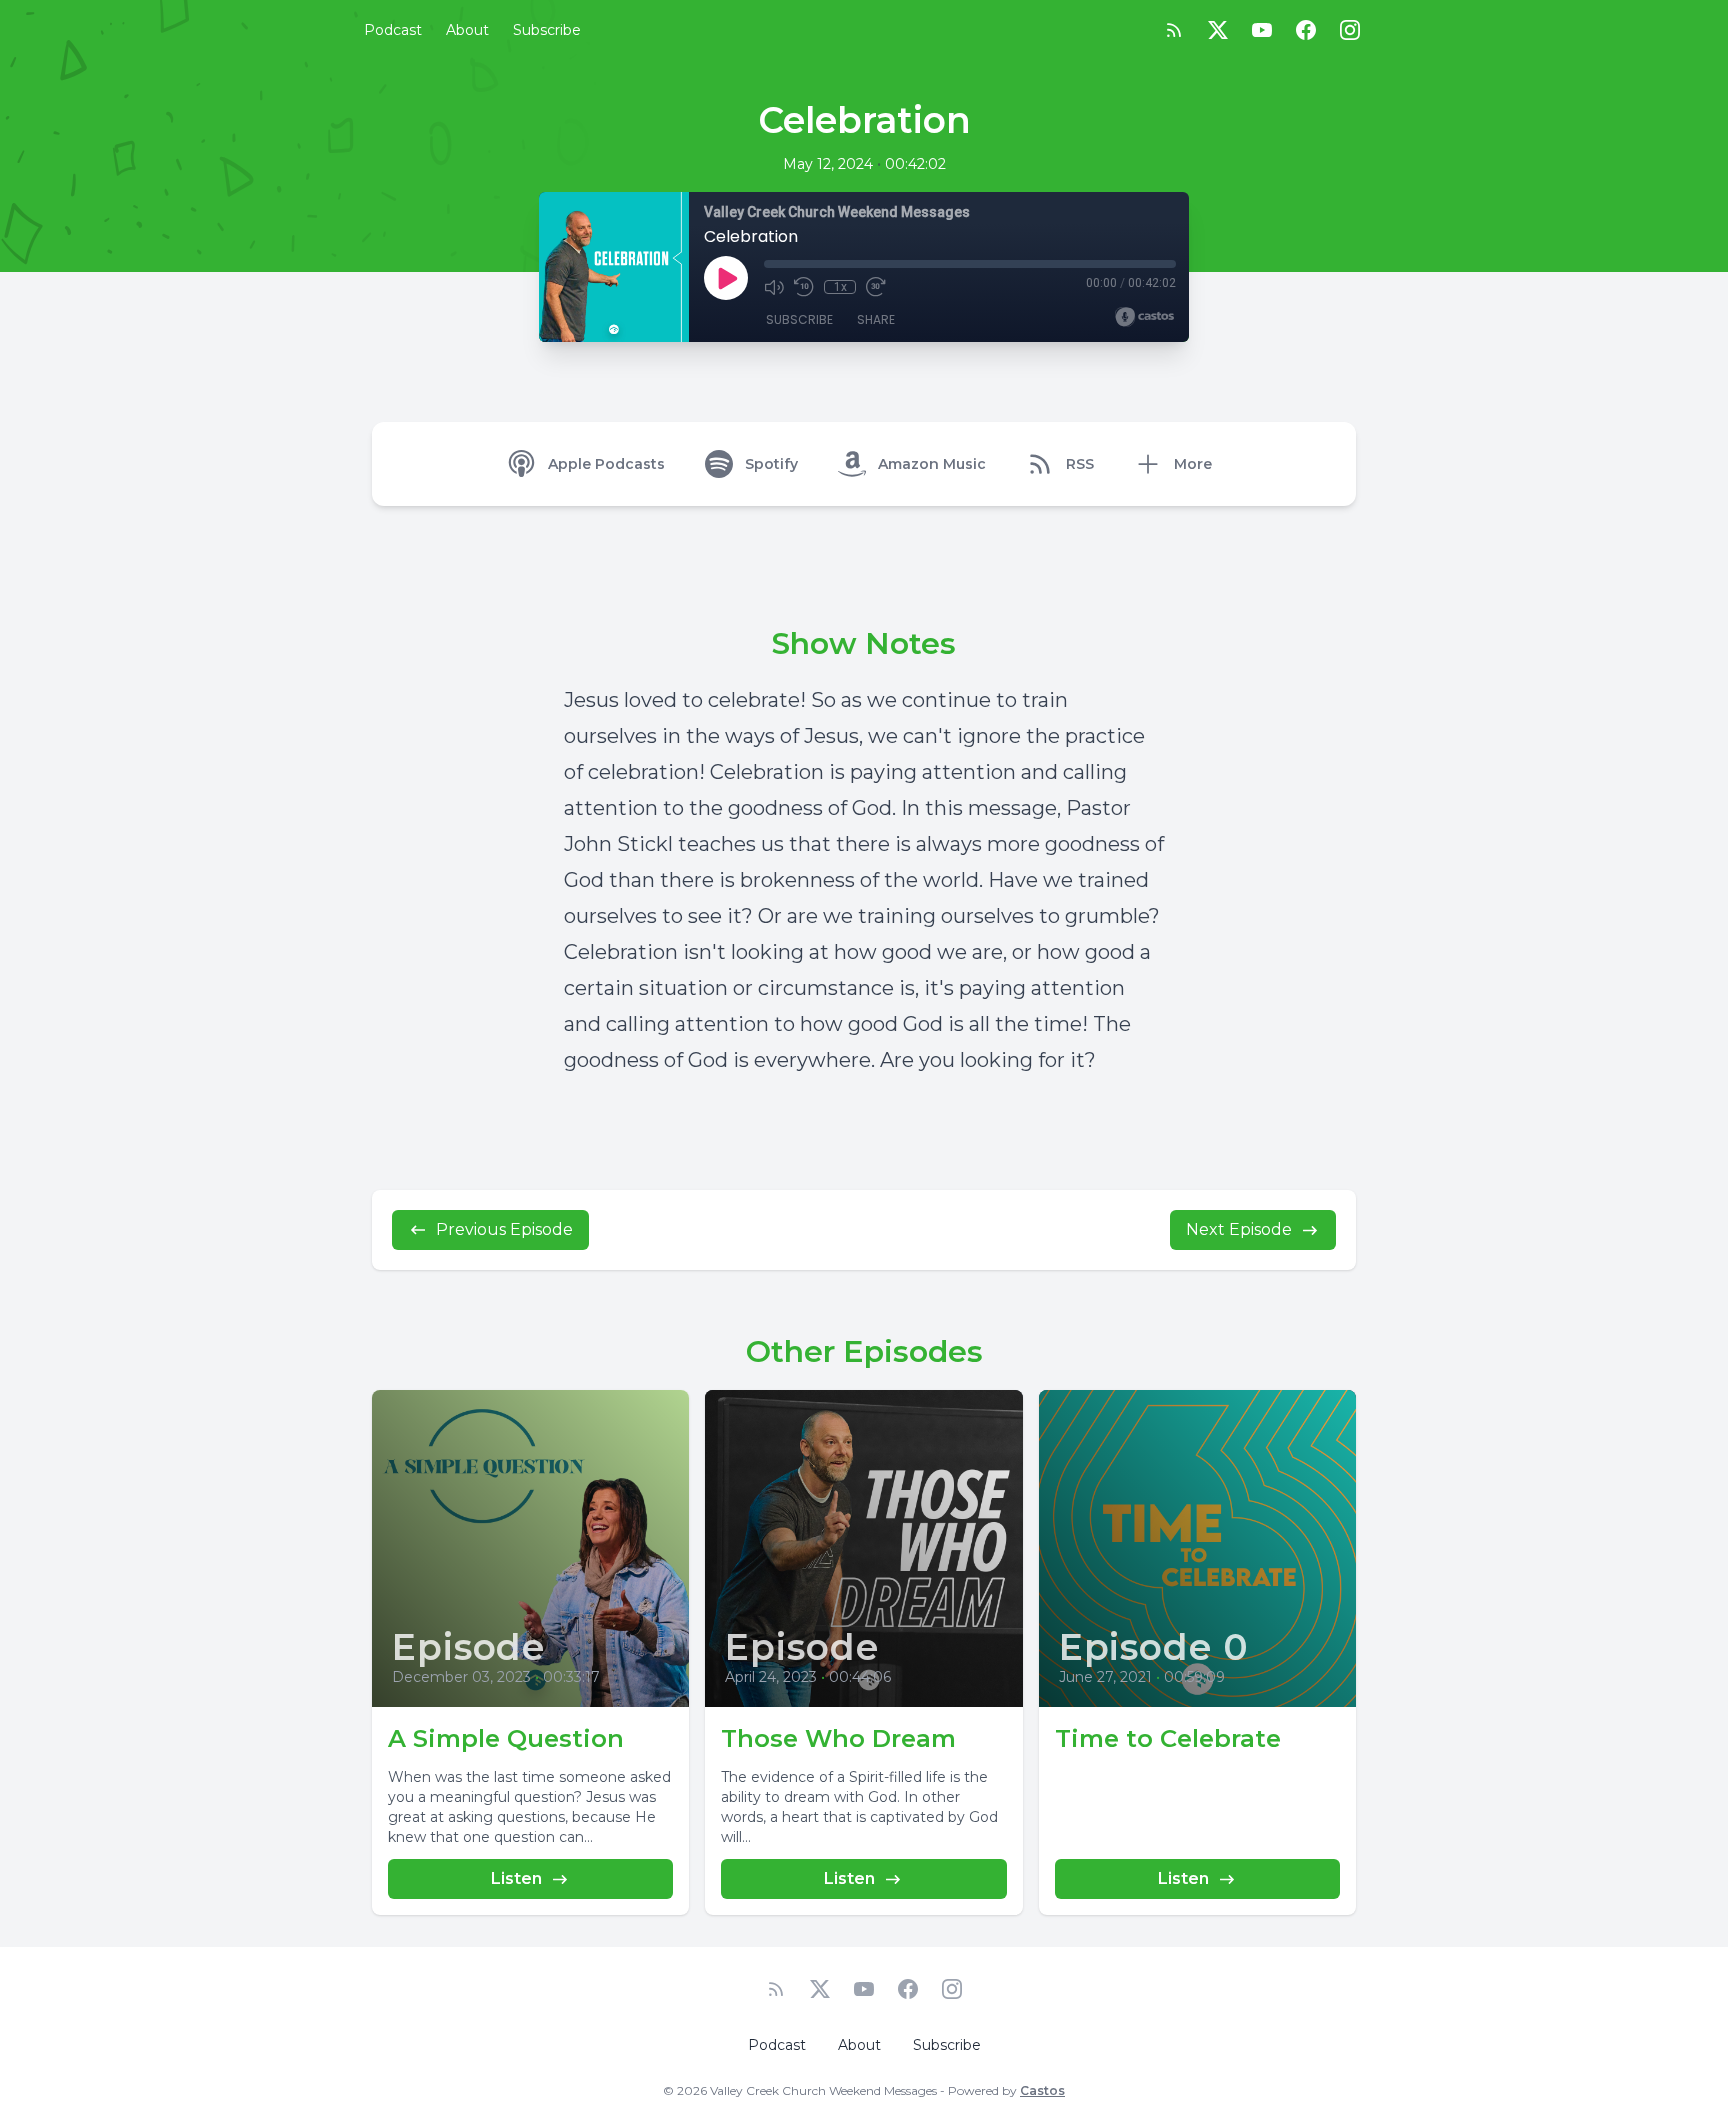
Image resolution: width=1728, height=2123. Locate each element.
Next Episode (1239, 1229)
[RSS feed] (1174, 30)
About (467, 30)
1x (840, 287)
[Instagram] (1350, 30)
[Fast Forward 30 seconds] (876, 287)
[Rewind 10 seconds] (804, 287)
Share (876, 319)
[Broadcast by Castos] (1144, 317)
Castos (1042, 2090)
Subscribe (547, 30)
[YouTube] (1262, 30)
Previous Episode (504, 1229)
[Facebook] (1306, 30)
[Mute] (774, 287)
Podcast (393, 30)
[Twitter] (1218, 30)
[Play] (726, 278)
